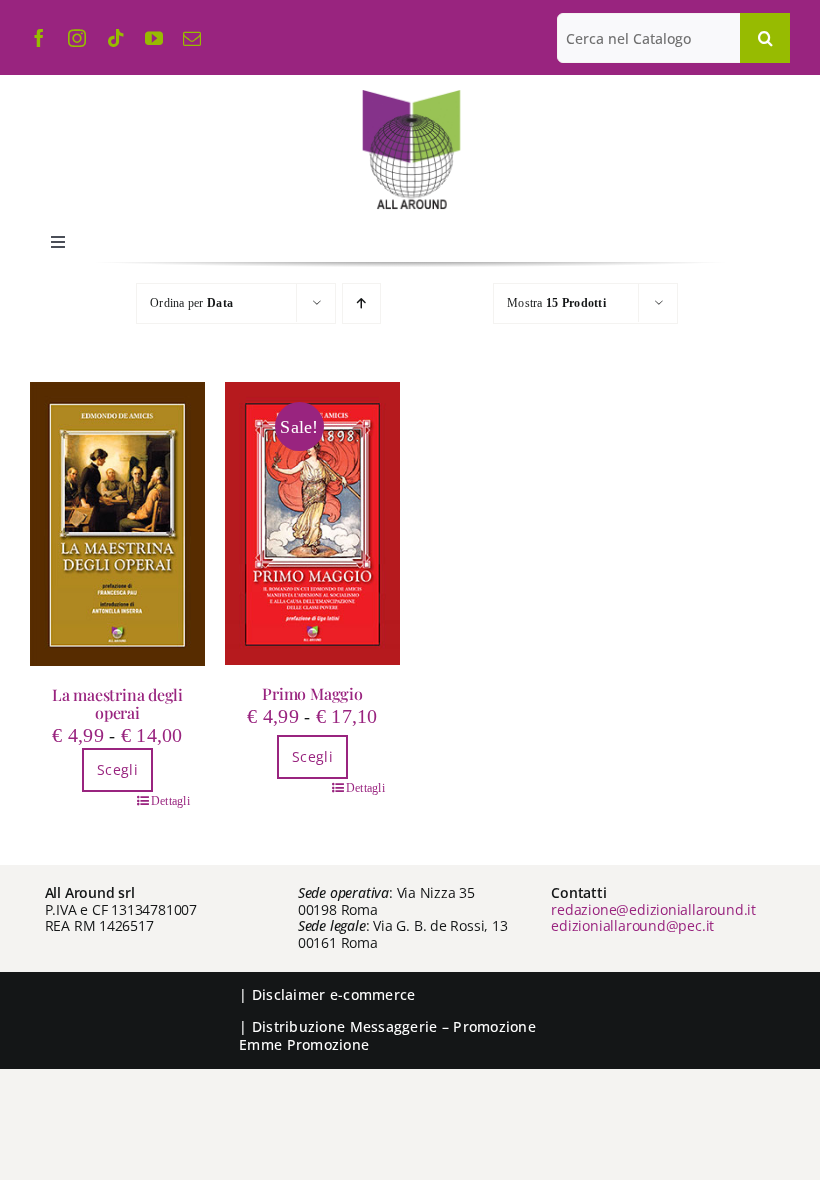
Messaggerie (394, 1026)
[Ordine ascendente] (361, 303)
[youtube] (154, 38)
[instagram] (77, 38)
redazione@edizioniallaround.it (653, 909)
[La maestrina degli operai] (117, 524)
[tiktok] (116, 38)
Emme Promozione (304, 1044)
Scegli (117, 769)
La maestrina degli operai (117, 703)
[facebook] (39, 38)
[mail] (192, 38)
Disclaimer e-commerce (334, 994)
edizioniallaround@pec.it (632, 925)
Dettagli (170, 801)
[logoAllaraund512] (410, 96)
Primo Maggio (312, 693)
